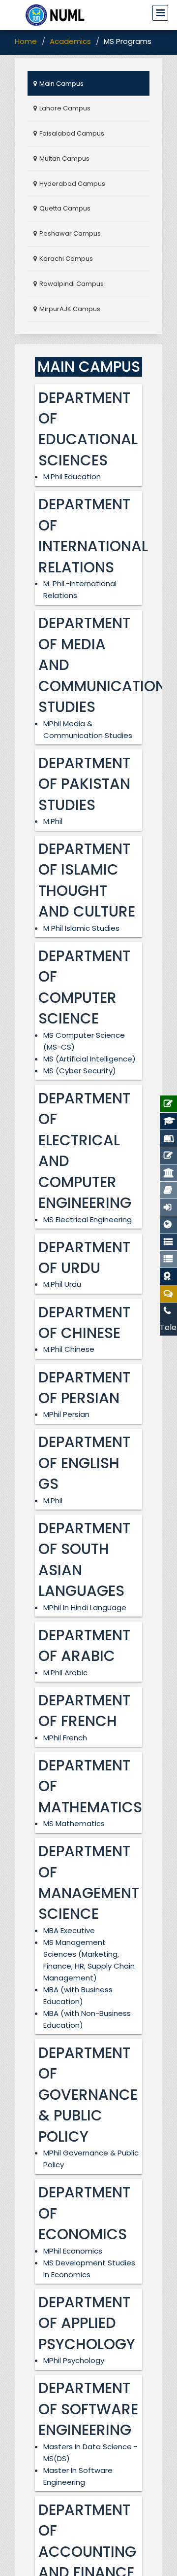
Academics (70, 41)
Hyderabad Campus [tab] (72, 184)
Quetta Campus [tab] (65, 208)
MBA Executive (69, 1930)
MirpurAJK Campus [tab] (70, 309)
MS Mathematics (74, 1823)
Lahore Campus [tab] (65, 108)
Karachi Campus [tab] (66, 259)
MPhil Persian (66, 1414)
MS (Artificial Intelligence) (89, 1059)
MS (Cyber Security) (80, 1071)
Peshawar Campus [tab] (70, 233)
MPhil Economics (73, 2251)
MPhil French (65, 1738)
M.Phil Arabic (65, 1673)
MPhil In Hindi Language (85, 1607)
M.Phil (53, 821)
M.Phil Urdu (62, 1284)
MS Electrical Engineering (88, 1219)
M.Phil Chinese (69, 1349)
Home (26, 41)
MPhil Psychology (74, 2360)
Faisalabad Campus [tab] (72, 133)
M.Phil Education (72, 476)
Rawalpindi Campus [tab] (72, 284)
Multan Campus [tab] (64, 159)
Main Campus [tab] (61, 84)
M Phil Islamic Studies (81, 928)
